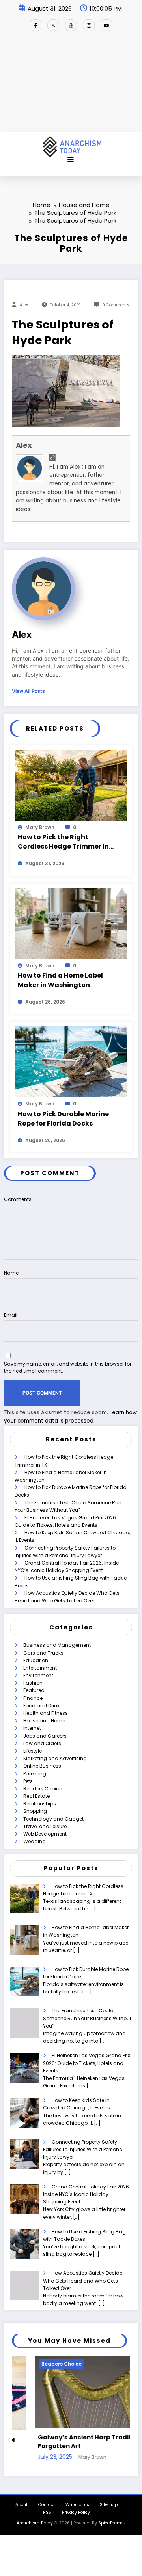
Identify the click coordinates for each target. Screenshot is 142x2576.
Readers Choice (43, 1789)
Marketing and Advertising (55, 1758)
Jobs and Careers (45, 1736)
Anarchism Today (35, 2523)
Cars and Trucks (43, 1653)
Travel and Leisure (45, 1826)
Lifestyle (33, 1751)
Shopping (35, 1811)
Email (11, 1315)
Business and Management (57, 1645)
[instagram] (89, 25)
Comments (18, 1199)
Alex (24, 305)
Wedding (35, 1841)
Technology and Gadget (53, 1819)
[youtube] (106, 25)
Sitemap (109, 2505)
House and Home (44, 1721)
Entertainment (40, 1668)
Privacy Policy (76, 2512)
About (21, 2505)
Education (36, 1660)
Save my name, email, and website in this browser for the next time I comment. (68, 1367)
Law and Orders (42, 1743)
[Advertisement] (71, 85)
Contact (47, 2505)
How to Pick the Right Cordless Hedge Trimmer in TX (63, 842)
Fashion (33, 1683)
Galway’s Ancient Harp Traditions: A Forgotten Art (71, 2442)
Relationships (40, 1804)
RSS (47, 2512)
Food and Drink (41, 1706)
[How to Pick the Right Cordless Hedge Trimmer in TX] (71, 785)
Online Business (42, 1766)
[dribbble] (71, 25)
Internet (32, 1728)
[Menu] (71, 160)
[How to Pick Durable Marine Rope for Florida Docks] (71, 1062)
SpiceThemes (112, 2523)
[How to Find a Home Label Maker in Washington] (71, 923)
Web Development (45, 1834)
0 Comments (116, 305)
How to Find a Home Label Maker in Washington (60, 980)
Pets (28, 1781)
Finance (33, 1698)
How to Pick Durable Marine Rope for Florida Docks (63, 1119)
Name (11, 1273)
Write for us (77, 2505)
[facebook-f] (35, 25)
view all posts (28, 691)
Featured (34, 1690)
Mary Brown (40, 827)
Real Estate (36, 1796)
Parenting (35, 1774)
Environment (38, 1675)
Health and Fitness (46, 1713)
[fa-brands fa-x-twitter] (53, 25)
